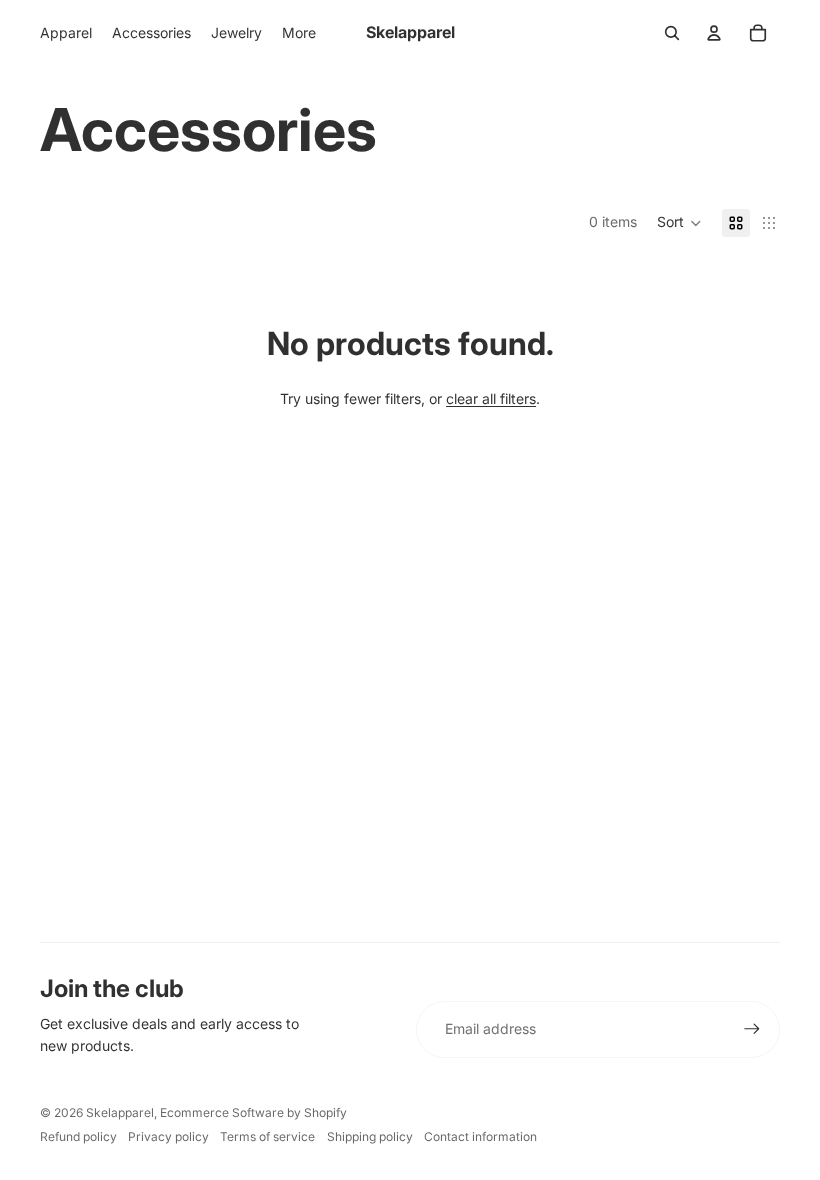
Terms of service (267, 1136)
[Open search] (672, 33)
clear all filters (491, 398)
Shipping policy (370, 1136)
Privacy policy (168, 1136)
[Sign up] (752, 1029)
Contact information (480, 1136)
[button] (679, 223)
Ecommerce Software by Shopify (253, 1112)
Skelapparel (120, 1112)
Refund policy (78, 1136)
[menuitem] (299, 33)
